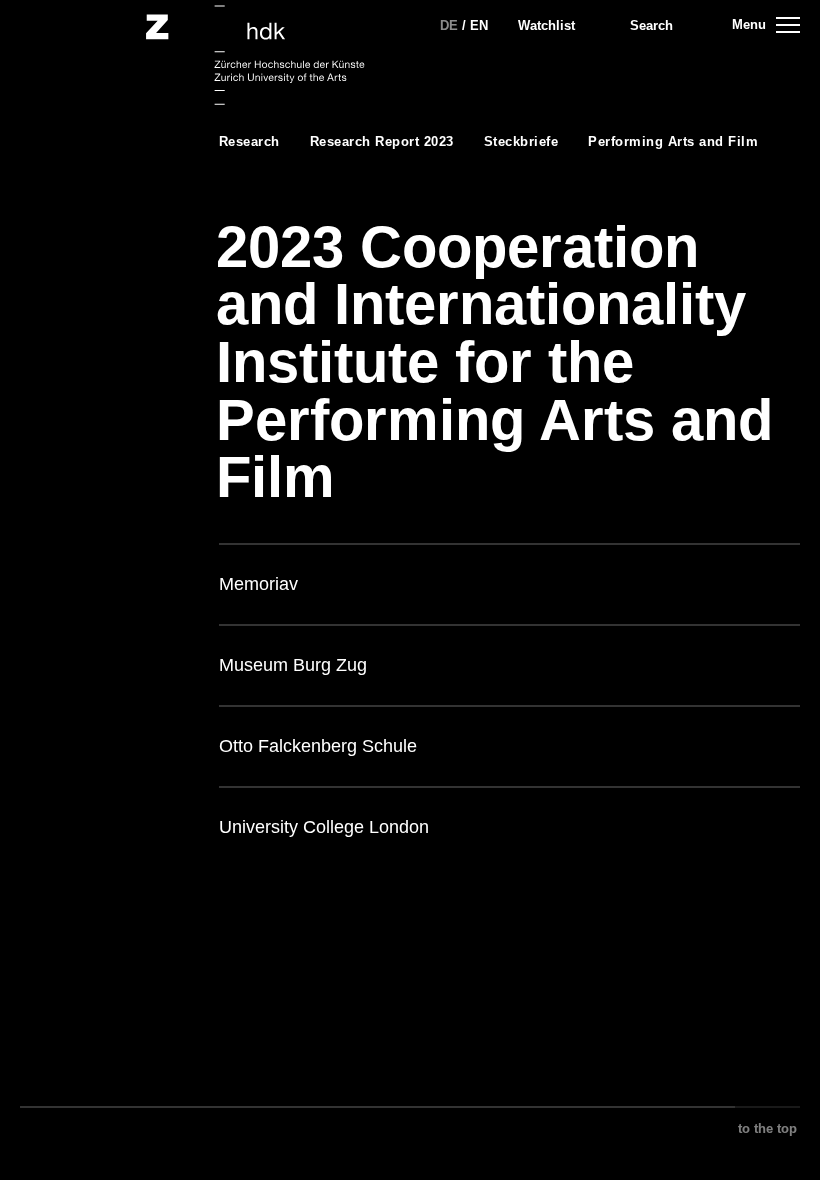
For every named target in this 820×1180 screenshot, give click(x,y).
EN (479, 25)
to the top (767, 1129)
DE (449, 25)
